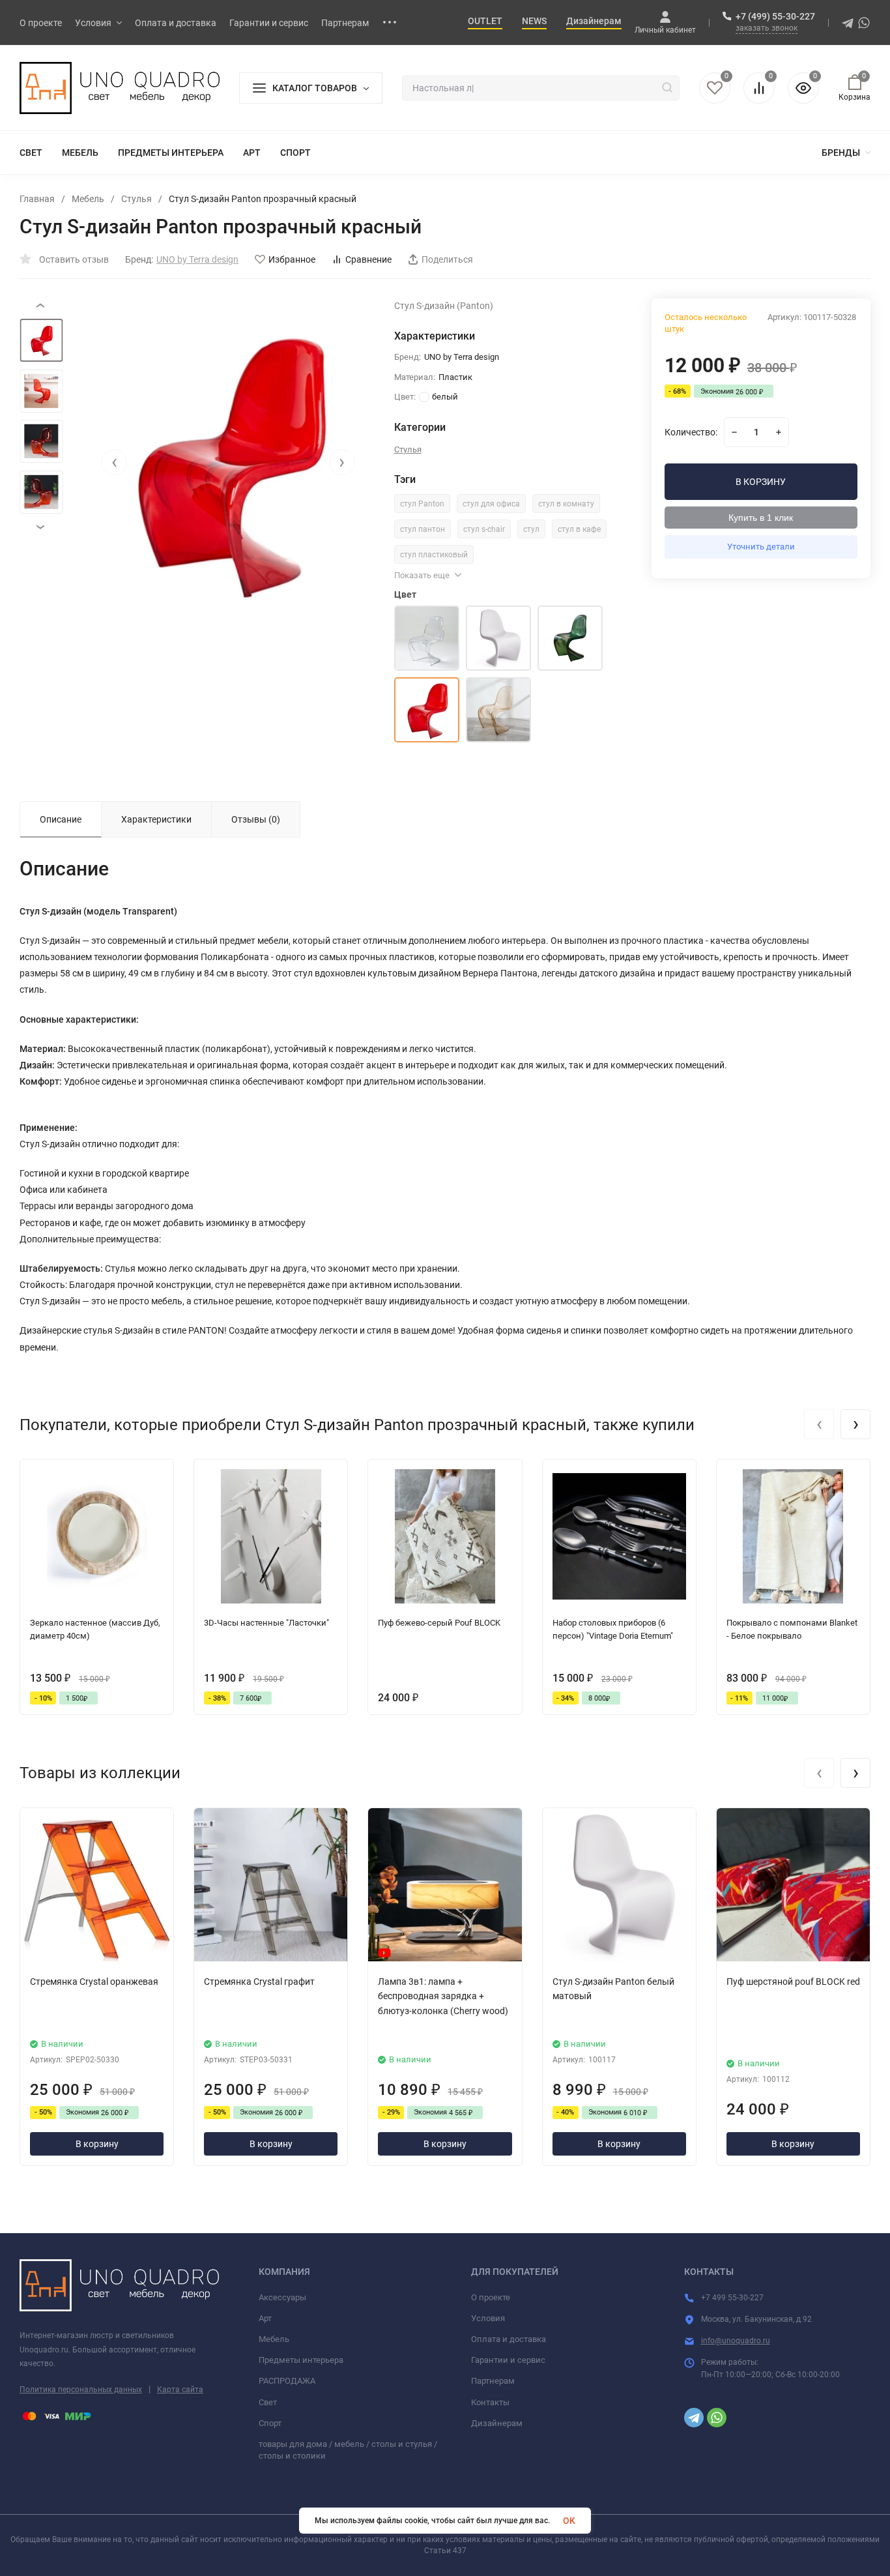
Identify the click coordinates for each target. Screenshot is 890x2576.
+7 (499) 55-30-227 (775, 16)
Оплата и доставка (509, 2339)
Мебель (88, 199)
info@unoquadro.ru (736, 2341)
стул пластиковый (434, 555)
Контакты (490, 2402)
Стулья (136, 199)
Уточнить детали (761, 547)
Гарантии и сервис (508, 2360)
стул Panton (422, 504)
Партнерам (493, 2381)
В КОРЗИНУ (761, 482)
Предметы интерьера (301, 2360)
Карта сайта (180, 2390)
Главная (37, 199)
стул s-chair (484, 529)
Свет (268, 2402)
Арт (265, 2318)
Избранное (292, 259)
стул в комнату (566, 504)
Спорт (270, 2423)
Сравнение (368, 259)
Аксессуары (282, 2297)
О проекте (491, 2297)
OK (569, 2521)
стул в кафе (579, 529)
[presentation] (114, 462)
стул (531, 529)
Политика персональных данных (81, 2390)
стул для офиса (491, 504)
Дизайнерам (497, 2423)
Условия (488, 2318)
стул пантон (423, 529)
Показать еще (422, 575)
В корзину (97, 2144)
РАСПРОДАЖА (287, 2381)
